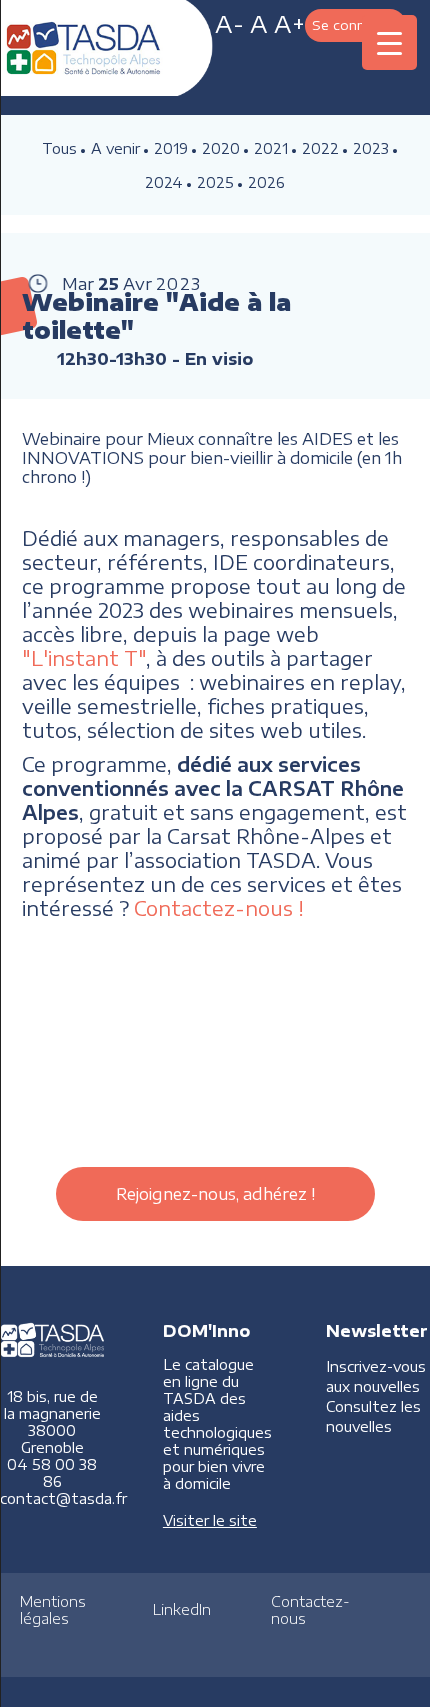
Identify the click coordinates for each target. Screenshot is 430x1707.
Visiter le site (210, 1520)
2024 (164, 182)
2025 (215, 182)
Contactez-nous (310, 1610)
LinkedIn (182, 1609)
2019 (171, 148)
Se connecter (355, 24)
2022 (320, 148)
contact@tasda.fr (63, 1498)
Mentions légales (53, 1610)
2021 (271, 148)
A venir (115, 148)
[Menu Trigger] (389, 42)
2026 (266, 182)
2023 (371, 148)
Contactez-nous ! (219, 908)
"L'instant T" (84, 658)
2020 (221, 148)
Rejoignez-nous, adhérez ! (215, 1194)
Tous (59, 148)
